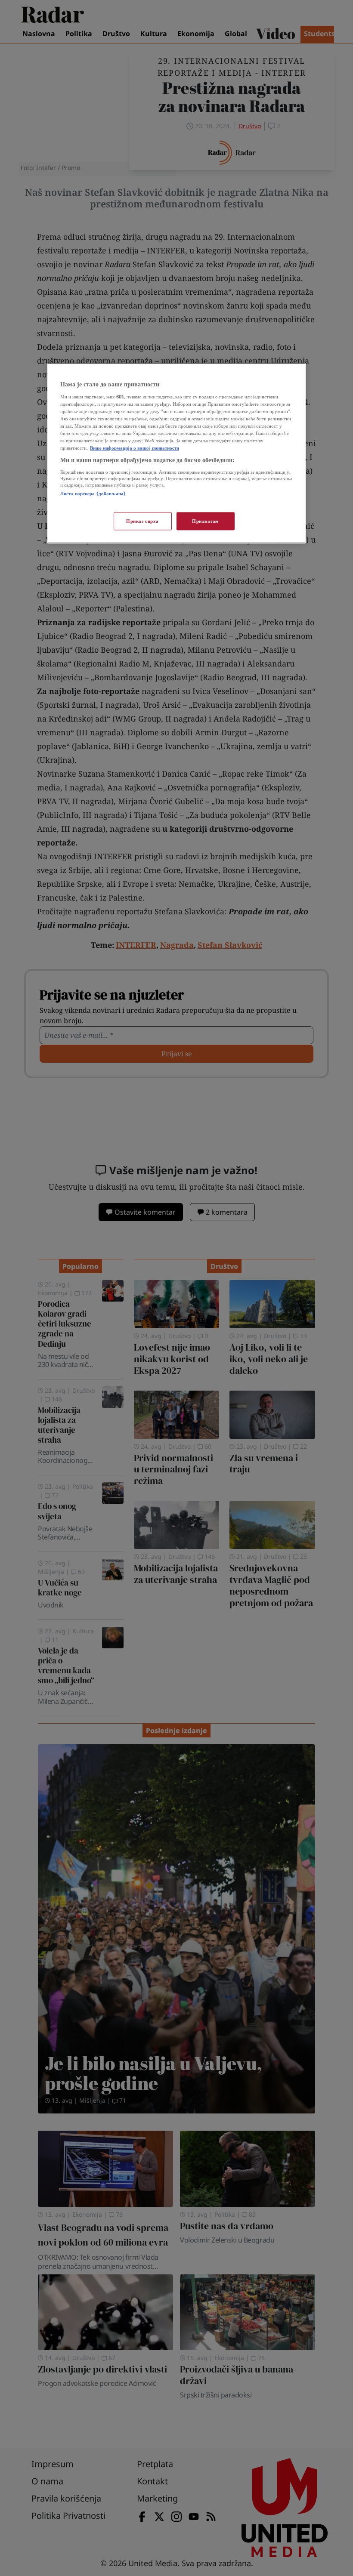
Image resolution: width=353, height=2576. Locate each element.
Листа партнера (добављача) (93, 493)
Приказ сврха (142, 521)
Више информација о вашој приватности (135, 448)
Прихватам (206, 521)
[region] (176, 453)
